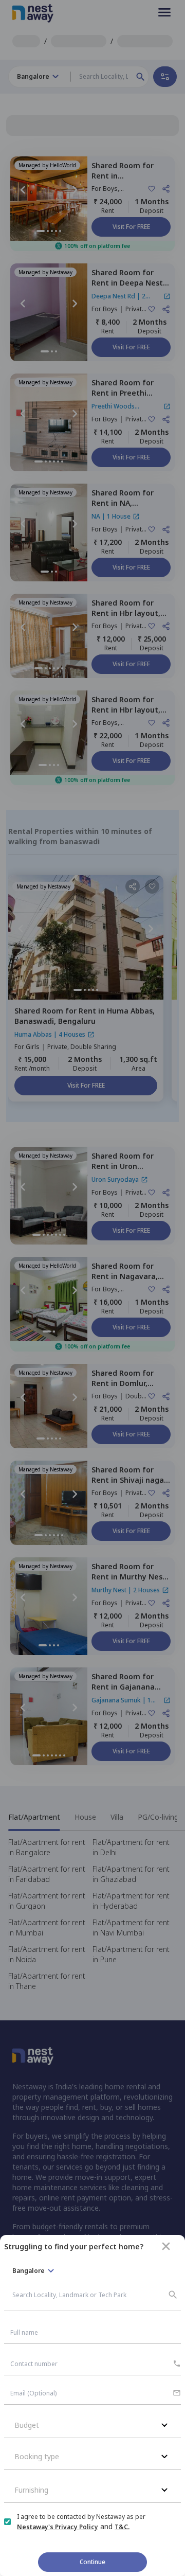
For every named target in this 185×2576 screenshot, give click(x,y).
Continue (92, 2562)
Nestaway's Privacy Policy (58, 2527)
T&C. (122, 2527)
